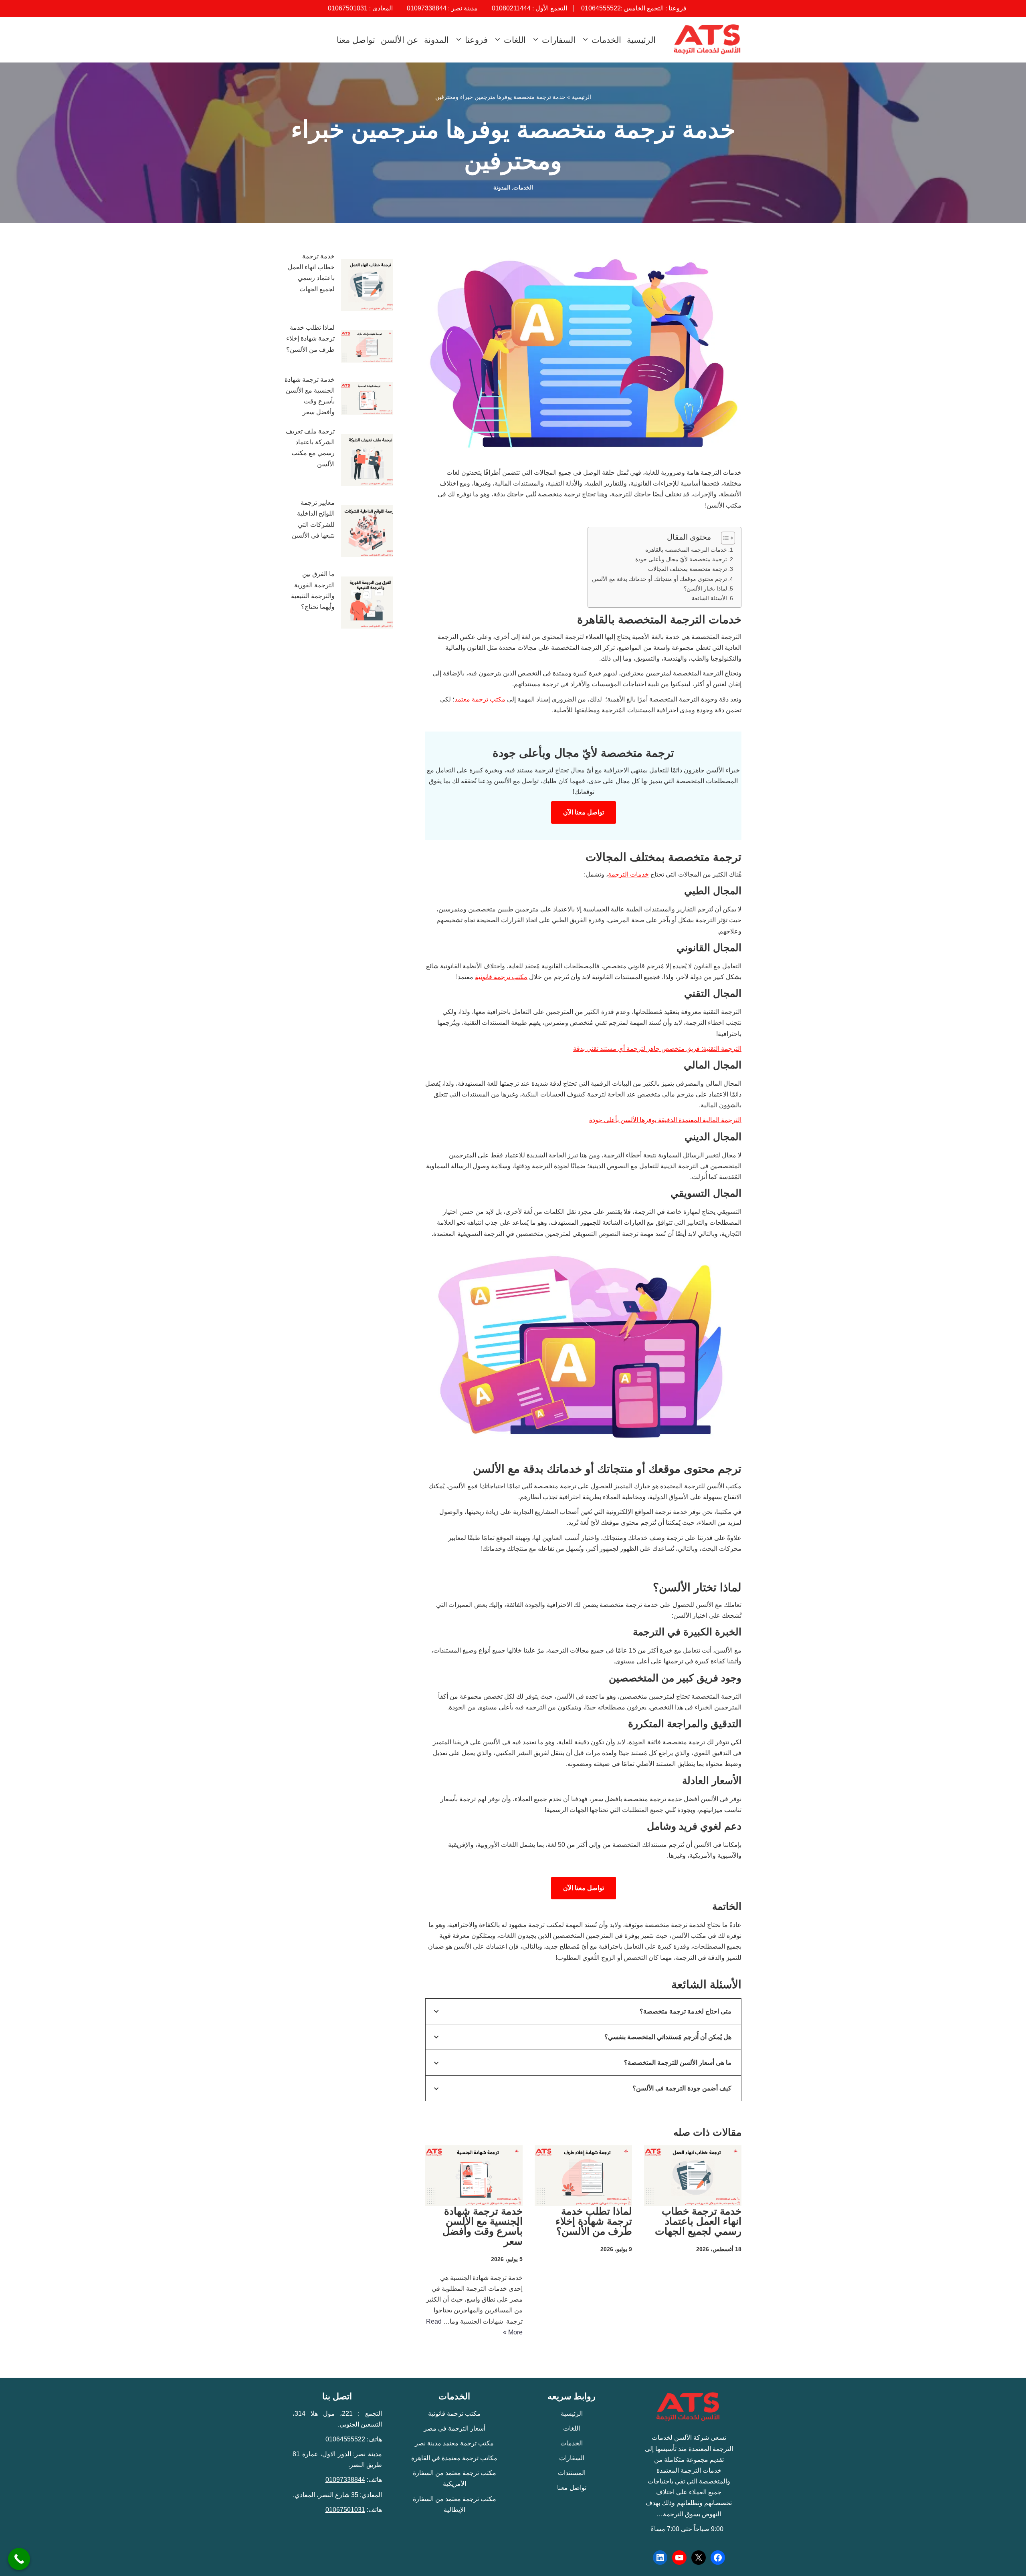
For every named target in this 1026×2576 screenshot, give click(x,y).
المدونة (436, 40)
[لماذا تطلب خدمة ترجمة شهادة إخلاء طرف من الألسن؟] (367, 348)
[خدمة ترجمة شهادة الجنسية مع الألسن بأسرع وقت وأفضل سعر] (367, 400)
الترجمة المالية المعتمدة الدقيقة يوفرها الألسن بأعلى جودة (665, 1120)
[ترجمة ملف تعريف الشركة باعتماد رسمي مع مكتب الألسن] (367, 462)
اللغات (572, 2428)
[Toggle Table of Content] (724, 538)
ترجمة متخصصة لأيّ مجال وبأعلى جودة (681, 559)
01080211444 (511, 8)
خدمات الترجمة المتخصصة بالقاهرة (686, 550)
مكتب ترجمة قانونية (501, 977)
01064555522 (601, 8)
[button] (586, 39)
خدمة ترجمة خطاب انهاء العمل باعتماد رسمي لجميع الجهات (698, 2221)
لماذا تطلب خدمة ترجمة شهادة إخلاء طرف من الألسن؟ (593, 2221)
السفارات (572, 2458)
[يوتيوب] (679, 2558)
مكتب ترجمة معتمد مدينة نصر (454, 2443)
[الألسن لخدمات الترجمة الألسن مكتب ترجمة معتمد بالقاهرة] (705, 40)
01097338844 (427, 8)
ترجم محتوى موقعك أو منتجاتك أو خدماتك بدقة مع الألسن (659, 579)
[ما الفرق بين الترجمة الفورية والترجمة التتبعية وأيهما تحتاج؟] (367, 604)
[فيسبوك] (718, 2558)
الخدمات (523, 187)
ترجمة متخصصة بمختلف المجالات (688, 569)
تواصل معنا (356, 40)
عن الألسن (400, 40)
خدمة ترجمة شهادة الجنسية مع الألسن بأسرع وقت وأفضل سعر (483, 2226)
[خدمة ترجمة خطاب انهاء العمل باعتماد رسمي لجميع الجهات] (367, 286)
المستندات (572, 2473)
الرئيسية (641, 40)
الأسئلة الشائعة (709, 598)
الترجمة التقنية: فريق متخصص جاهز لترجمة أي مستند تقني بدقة (657, 1049)
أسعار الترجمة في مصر (454, 2428)
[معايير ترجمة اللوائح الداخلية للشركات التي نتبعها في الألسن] (367, 533)
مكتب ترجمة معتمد (480, 699)
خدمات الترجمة (628, 874)
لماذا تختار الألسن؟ (705, 589)
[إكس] (699, 2558)
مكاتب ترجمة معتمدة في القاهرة (454, 2458)
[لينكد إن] (660, 2558)
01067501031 (348, 8)
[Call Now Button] (19, 2559)
